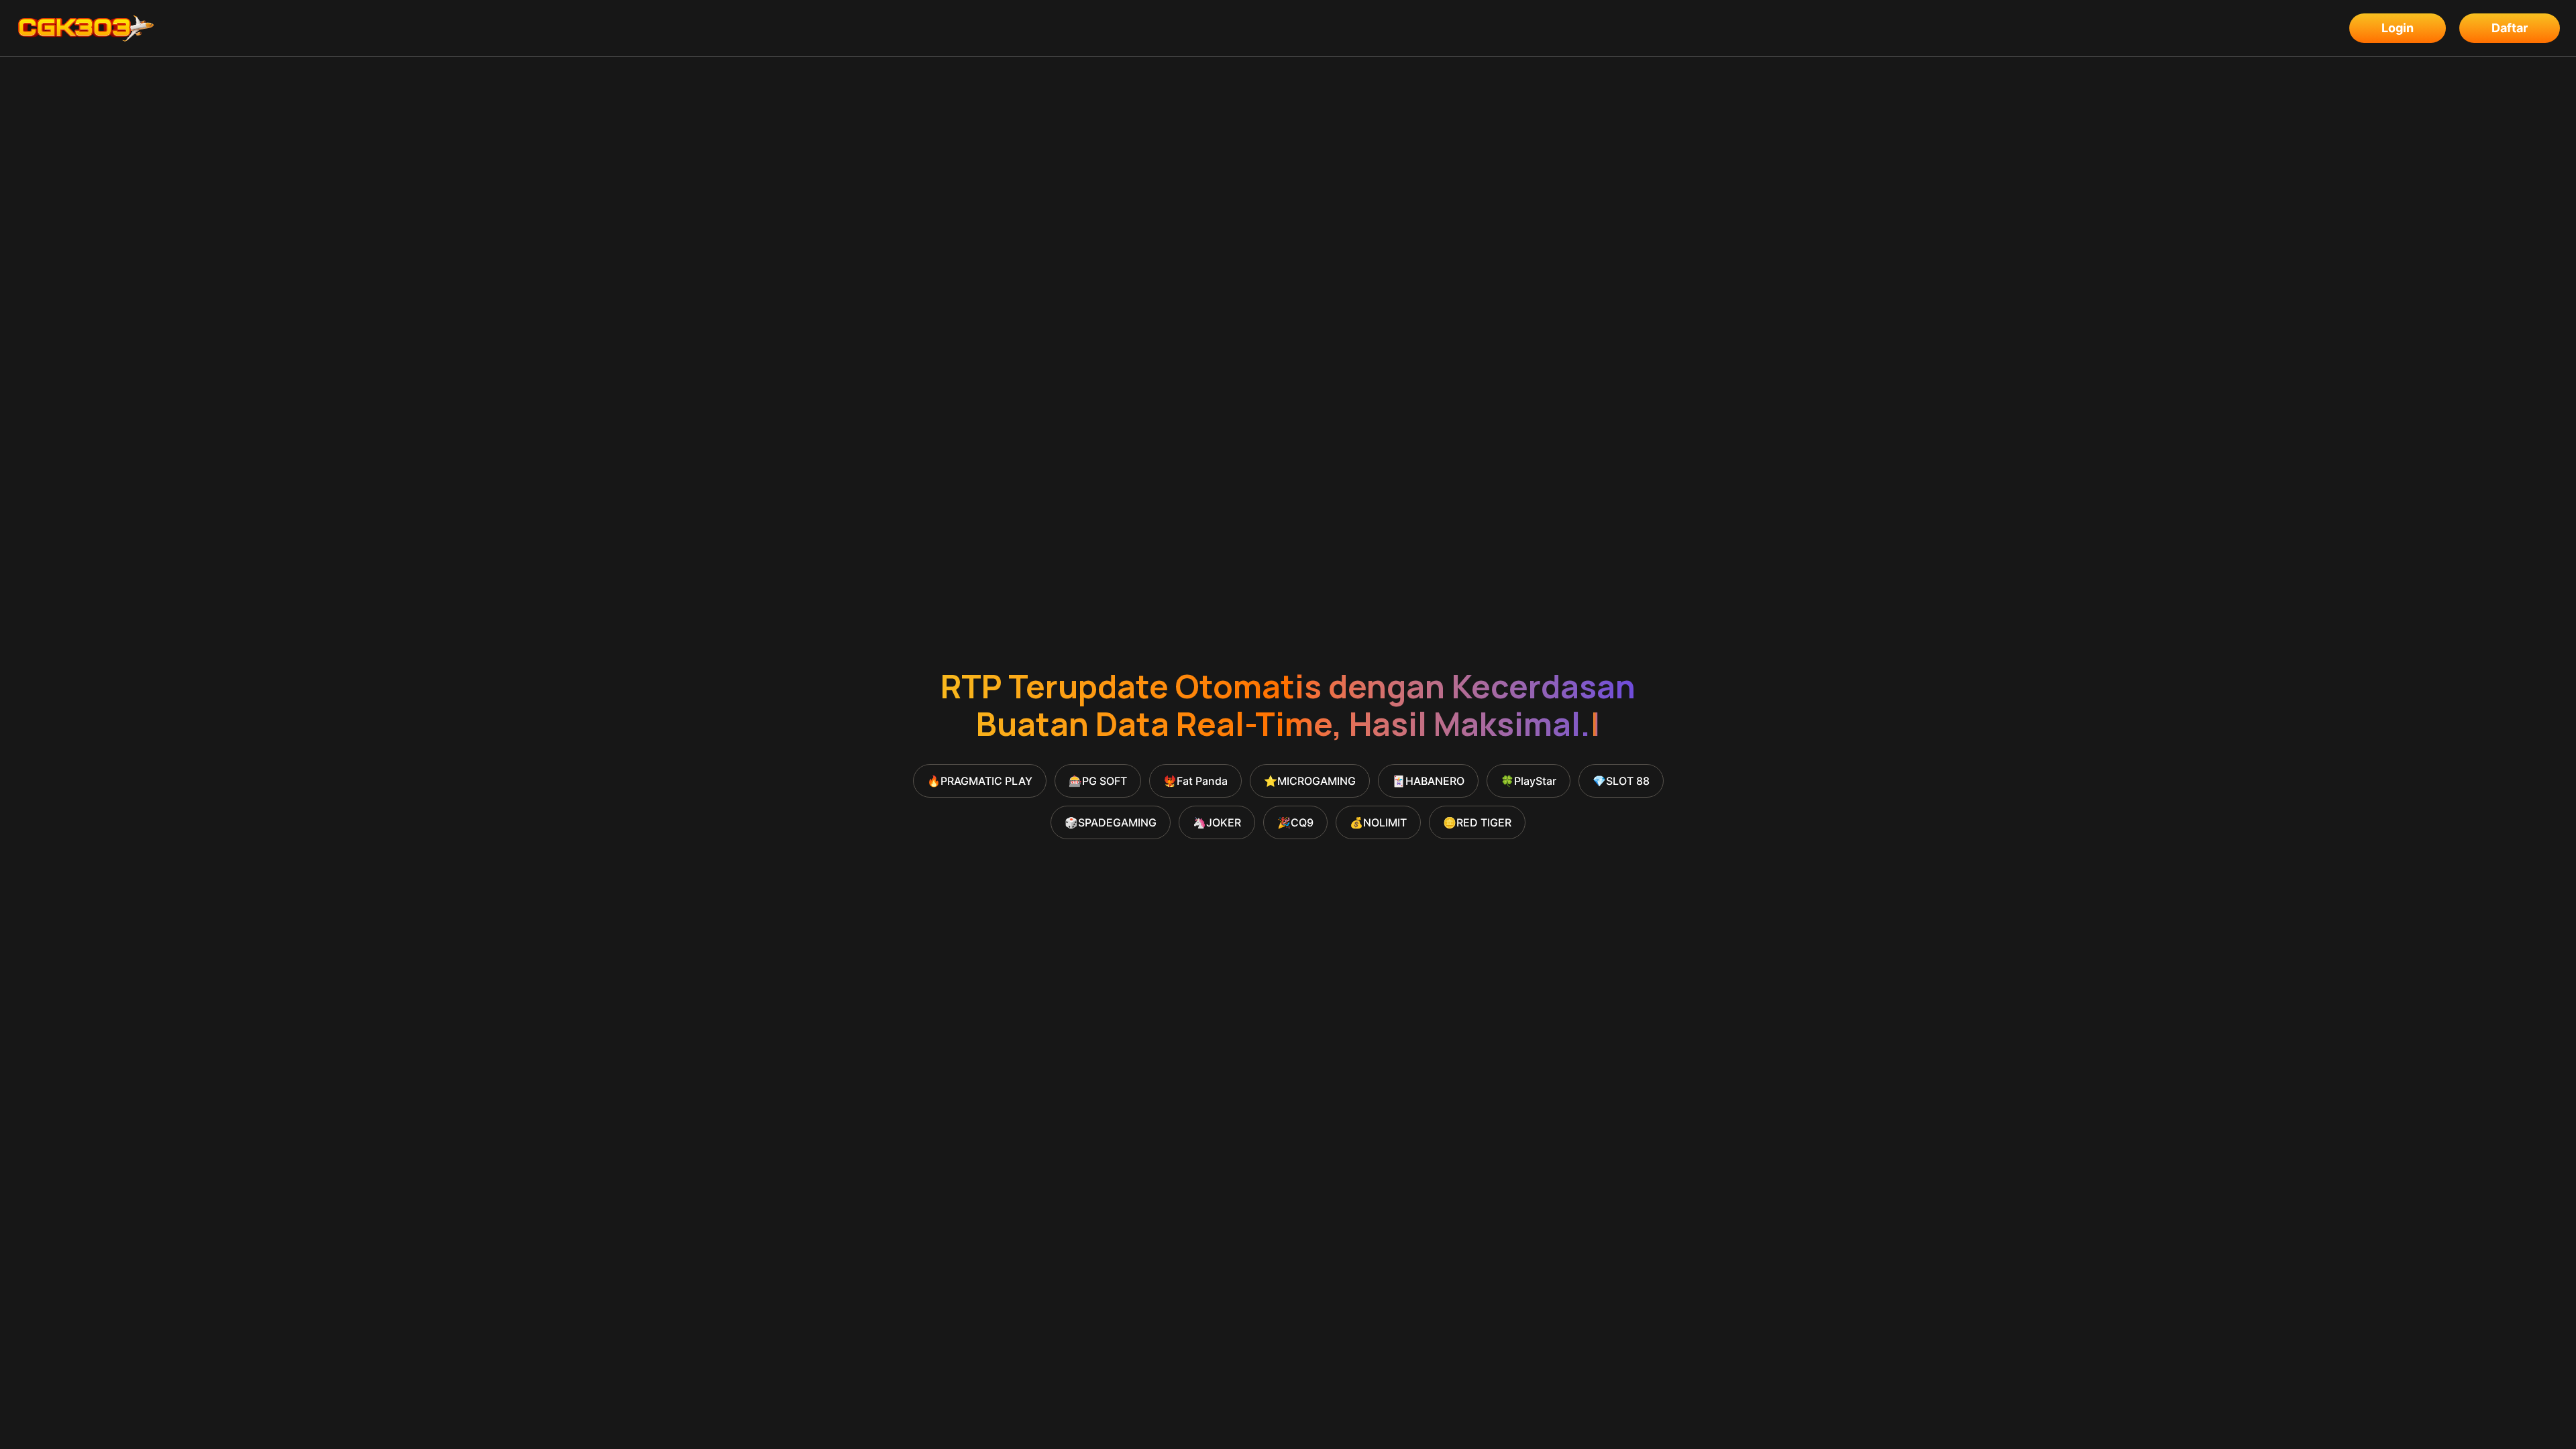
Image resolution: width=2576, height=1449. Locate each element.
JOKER (1217, 822)
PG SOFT (1098, 781)
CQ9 (1295, 822)
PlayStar (1528, 781)
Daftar (2510, 28)
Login (2398, 28)
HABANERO (1428, 781)
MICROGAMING (1310, 781)
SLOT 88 (1621, 781)
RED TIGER (1477, 822)
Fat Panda (1195, 781)
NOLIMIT (1378, 822)
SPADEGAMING (1111, 822)
